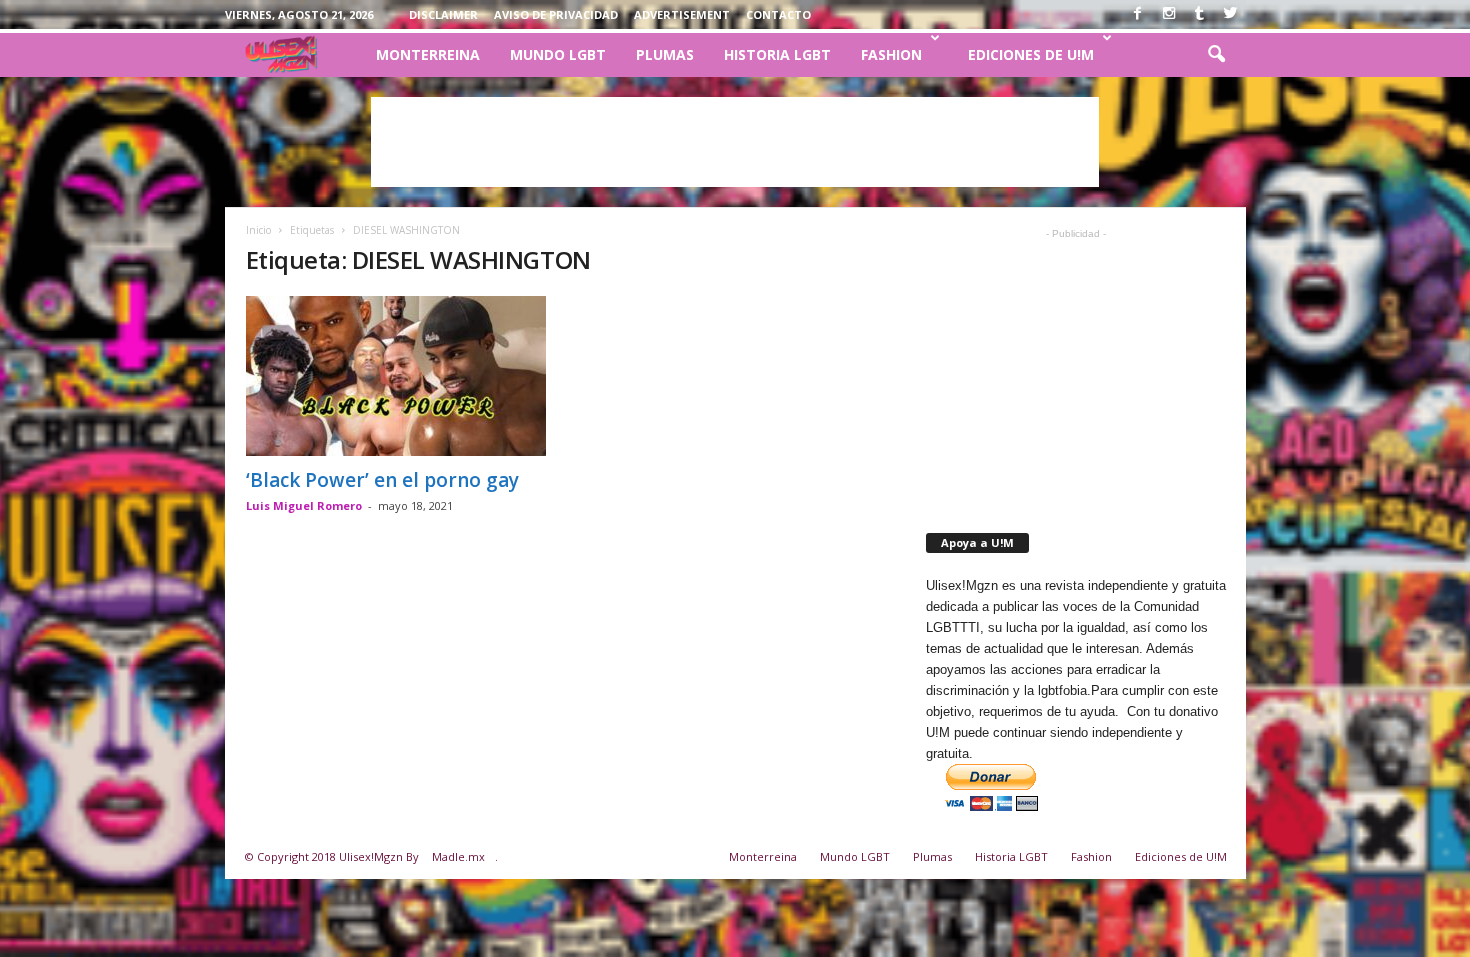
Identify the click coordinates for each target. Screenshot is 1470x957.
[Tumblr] (1200, 13)
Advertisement (682, 14)
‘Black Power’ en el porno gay (382, 480)
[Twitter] (1231, 13)
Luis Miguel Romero (304, 505)
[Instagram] (1169, 13)
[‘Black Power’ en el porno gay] (396, 376)
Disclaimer (443, 14)
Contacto (778, 14)
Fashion (891, 54)
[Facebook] (1138, 13)
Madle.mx (458, 856)
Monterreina (428, 54)
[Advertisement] (735, 142)
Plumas (665, 54)
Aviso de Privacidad (556, 14)
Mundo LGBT (558, 54)
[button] (1216, 55)
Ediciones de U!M (1031, 54)
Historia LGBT (777, 54)
